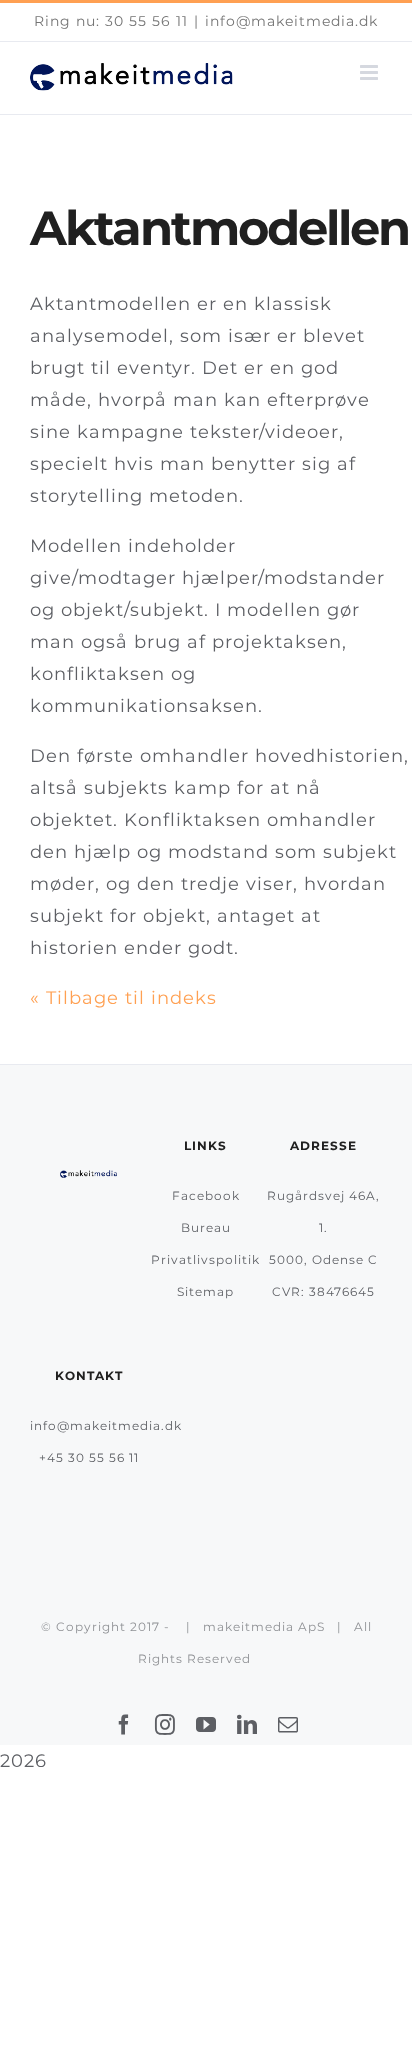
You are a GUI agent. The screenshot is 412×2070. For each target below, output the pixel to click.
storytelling (86, 496)
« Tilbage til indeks (123, 998)
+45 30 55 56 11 (89, 1457)
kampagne (130, 432)
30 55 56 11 (146, 21)
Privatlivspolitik (205, 1259)
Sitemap (205, 1291)
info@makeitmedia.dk (291, 21)
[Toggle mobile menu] (371, 72)
